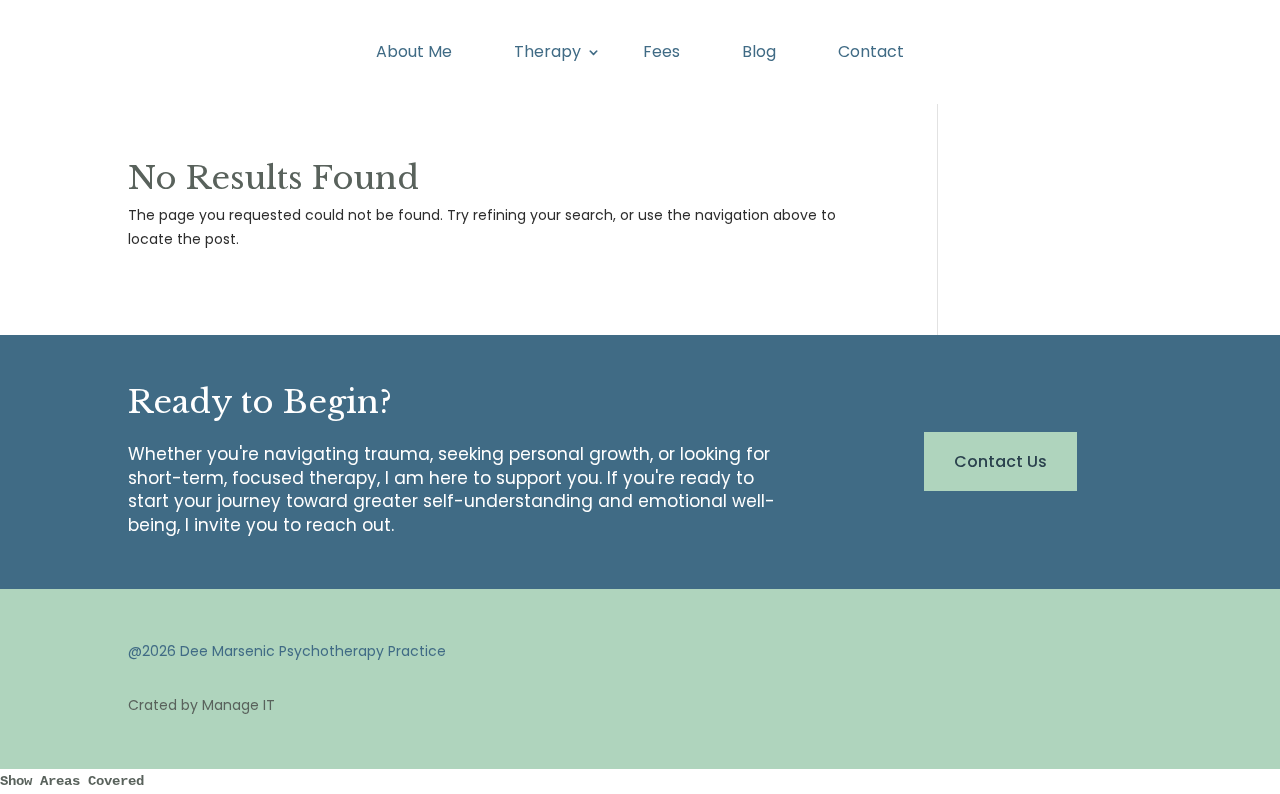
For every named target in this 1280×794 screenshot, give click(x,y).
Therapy (547, 54)
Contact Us (1000, 461)
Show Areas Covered (72, 781)
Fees (661, 54)
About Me (414, 54)
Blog (759, 54)
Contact (871, 54)
